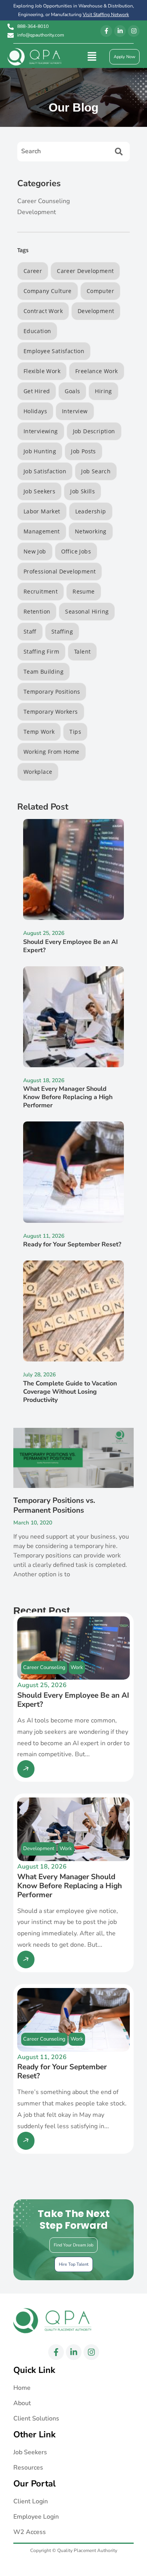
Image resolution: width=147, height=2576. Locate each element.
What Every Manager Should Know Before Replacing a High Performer (68, 1097)
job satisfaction (45, 471)
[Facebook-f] (106, 31)
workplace (38, 772)
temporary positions (52, 692)
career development (85, 271)
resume (83, 591)
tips (75, 732)
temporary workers (51, 712)
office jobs (76, 551)
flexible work (42, 371)
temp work (39, 732)
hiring (103, 391)
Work (77, 1667)
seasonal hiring (87, 611)
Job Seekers (39, 491)
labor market (42, 511)
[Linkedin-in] (120, 31)
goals (72, 391)
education (37, 331)
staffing (62, 631)
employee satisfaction (54, 351)
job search (96, 471)
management (42, 531)
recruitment (41, 591)
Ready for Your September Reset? (72, 1244)
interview (75, 411)
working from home (52, 752)
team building (44, 671)
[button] (92, 57)
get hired (37, 391)
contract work (43, 311)
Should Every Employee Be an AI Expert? (71, 946)
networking (91, 531)
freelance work (97, 371)
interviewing (41, 431)
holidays (35, 411)
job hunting (40, 451)
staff (30, 631)
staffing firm (41, 651)
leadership (91, 511)
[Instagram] (134, 31)
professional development (60, 571)
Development (39, 1849)
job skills (83, 491)
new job (35, 551)
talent (82, 651)
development (96, 311)
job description (94, 431)
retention (37, 611)
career (33, 271)
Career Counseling (44, 1667)
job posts (83, 451)
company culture (48, 291)
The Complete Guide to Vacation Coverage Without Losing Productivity (70, 1392)
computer (100, 291)
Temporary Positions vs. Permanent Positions (54, 1505)
